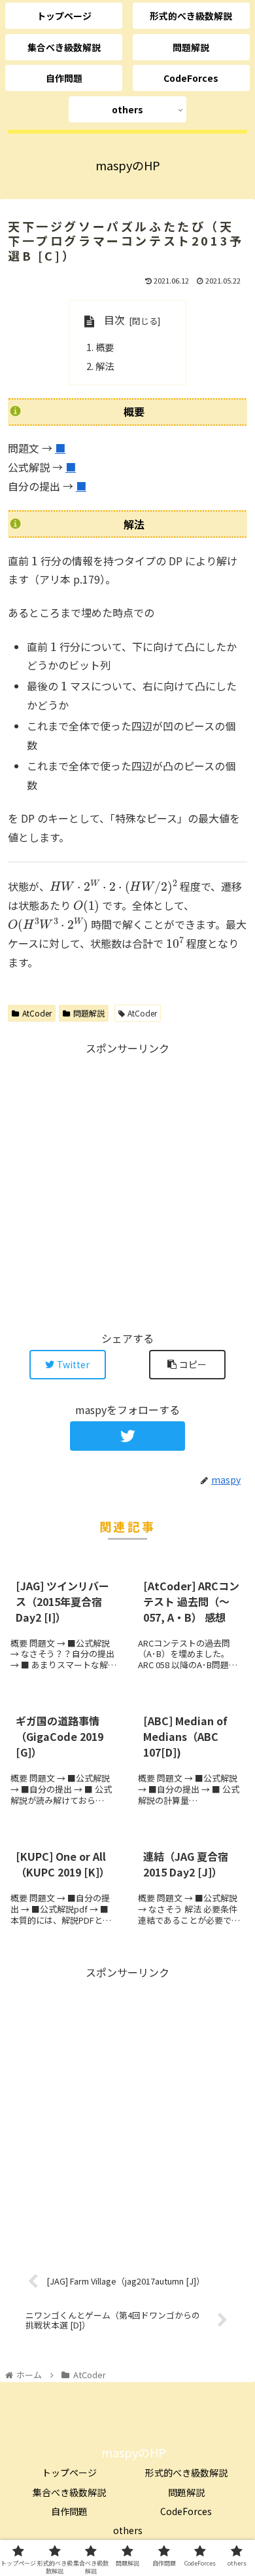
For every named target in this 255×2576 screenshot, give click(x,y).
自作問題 (69, 2511)
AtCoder (37, 1013)
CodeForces (186, 2511)
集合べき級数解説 (69, 2492)
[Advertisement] (127, 1185)
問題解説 (89, 1013)
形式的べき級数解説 (186, 2473)
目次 (114, 320)
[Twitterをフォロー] (127, 1436)
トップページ (69, 2473)
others (128, 2530)
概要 (105, 347)
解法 (105, 366)
